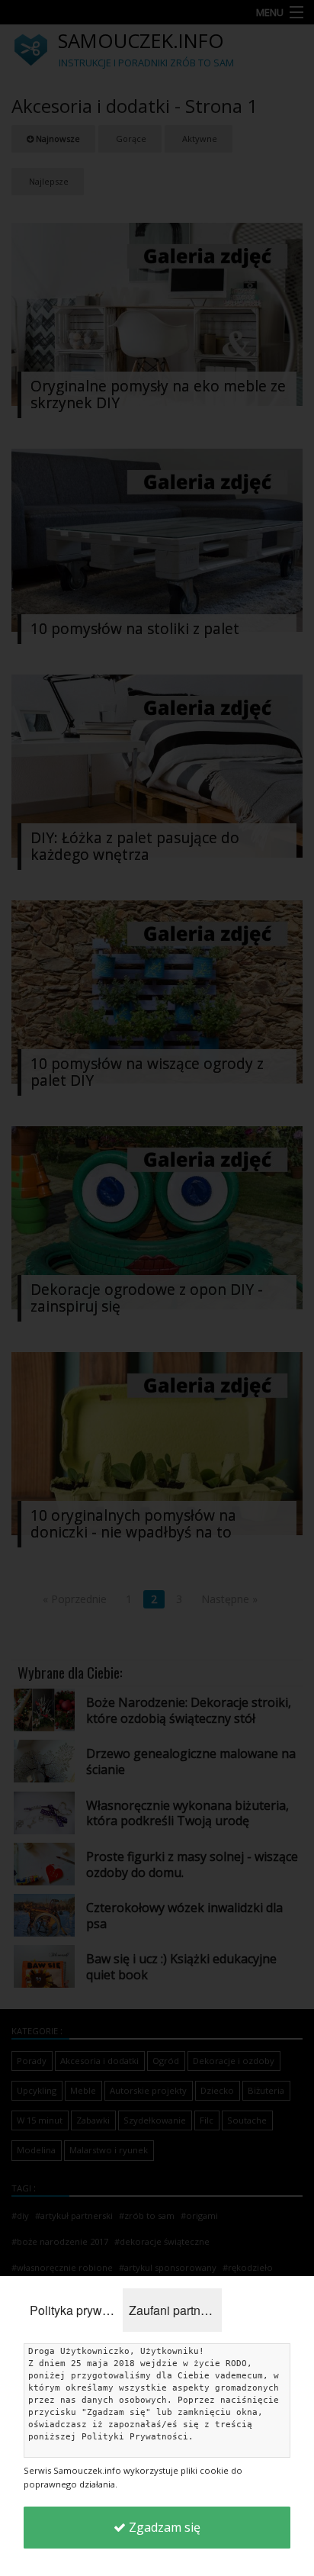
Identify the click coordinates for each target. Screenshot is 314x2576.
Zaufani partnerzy (175, 2310)
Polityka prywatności (76, 2310)
